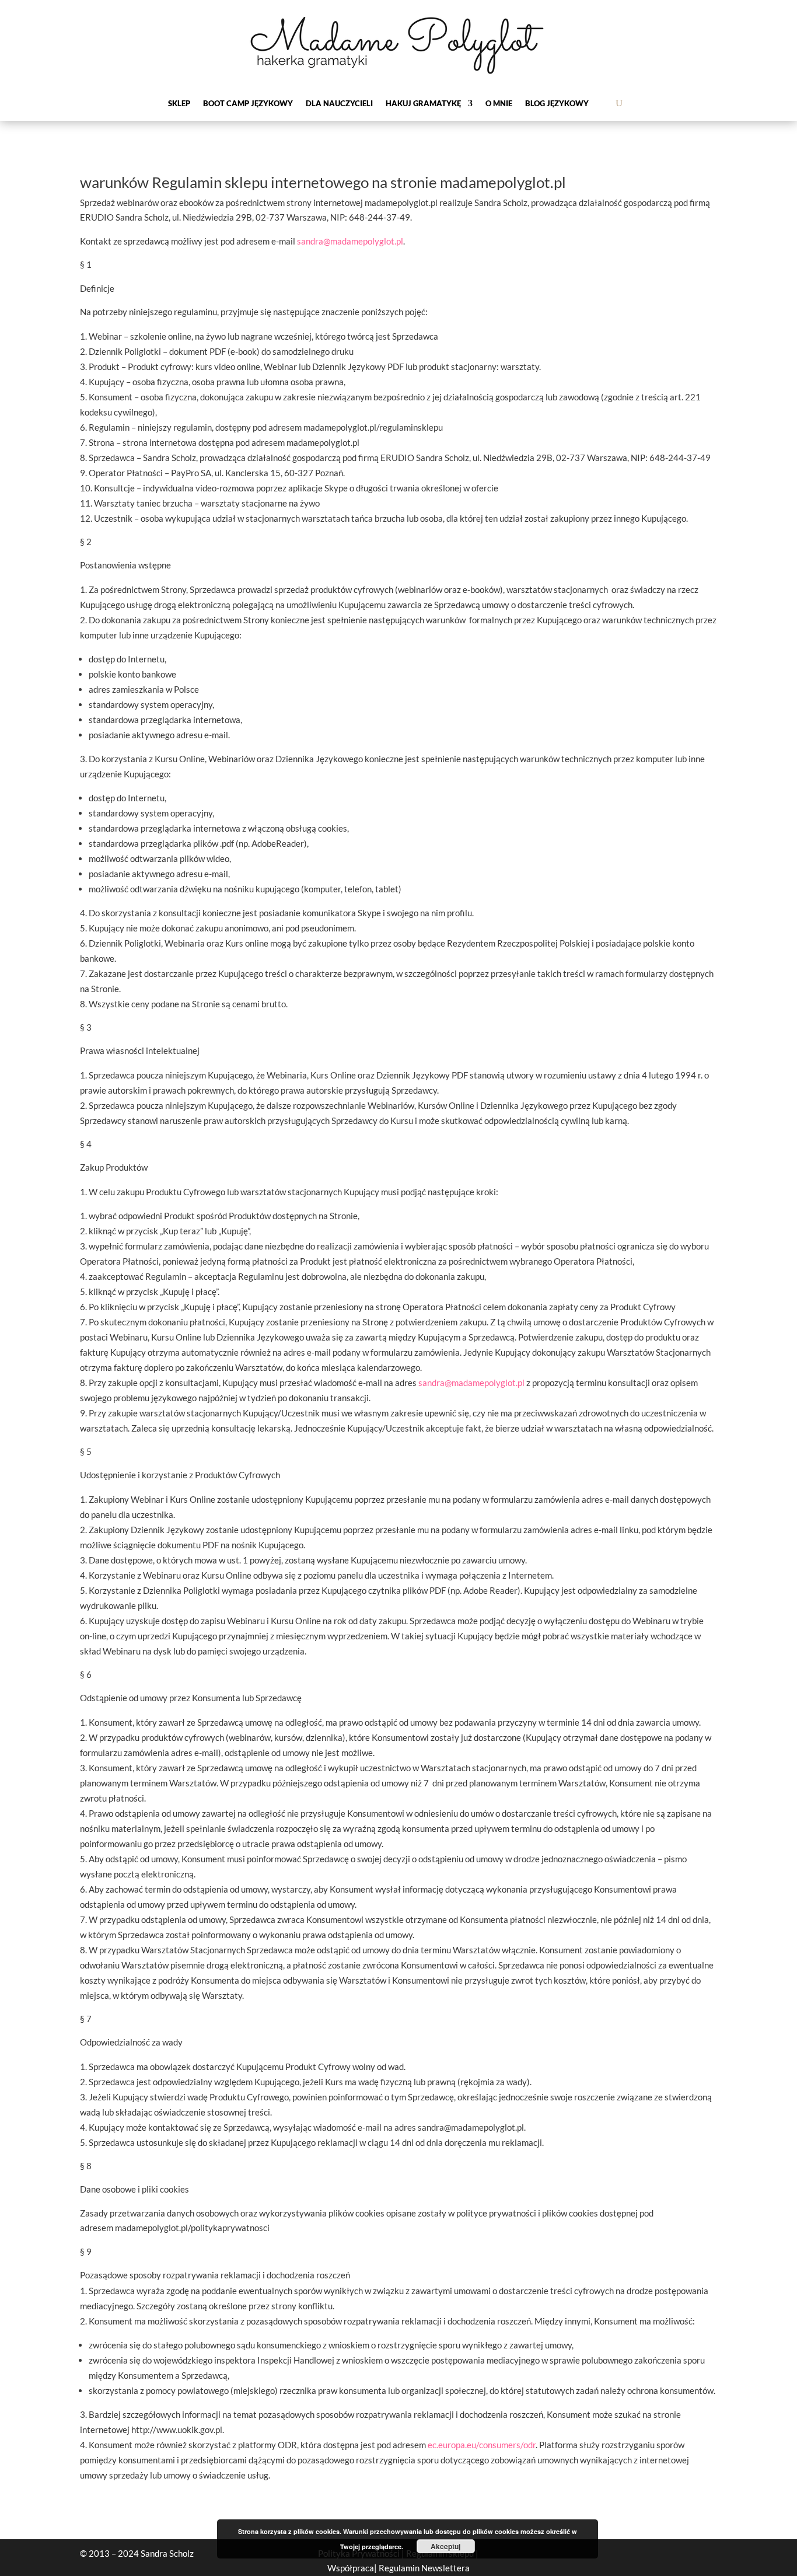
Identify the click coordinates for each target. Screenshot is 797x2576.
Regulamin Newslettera (424, 2568)
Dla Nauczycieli (339, 104)
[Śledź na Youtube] (702, 2554)
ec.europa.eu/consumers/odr (482, 2445)
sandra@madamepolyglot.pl (350, 241)
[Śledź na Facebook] (601, 2554)
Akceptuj (445, 2546)
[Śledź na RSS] (635, 2554)
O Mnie (499, 104)
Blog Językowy (557, 104)
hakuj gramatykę (423, 104)
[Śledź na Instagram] (669, 2554)
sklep (179, 104)
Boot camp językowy (248, 104)
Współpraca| (353, 2568)
